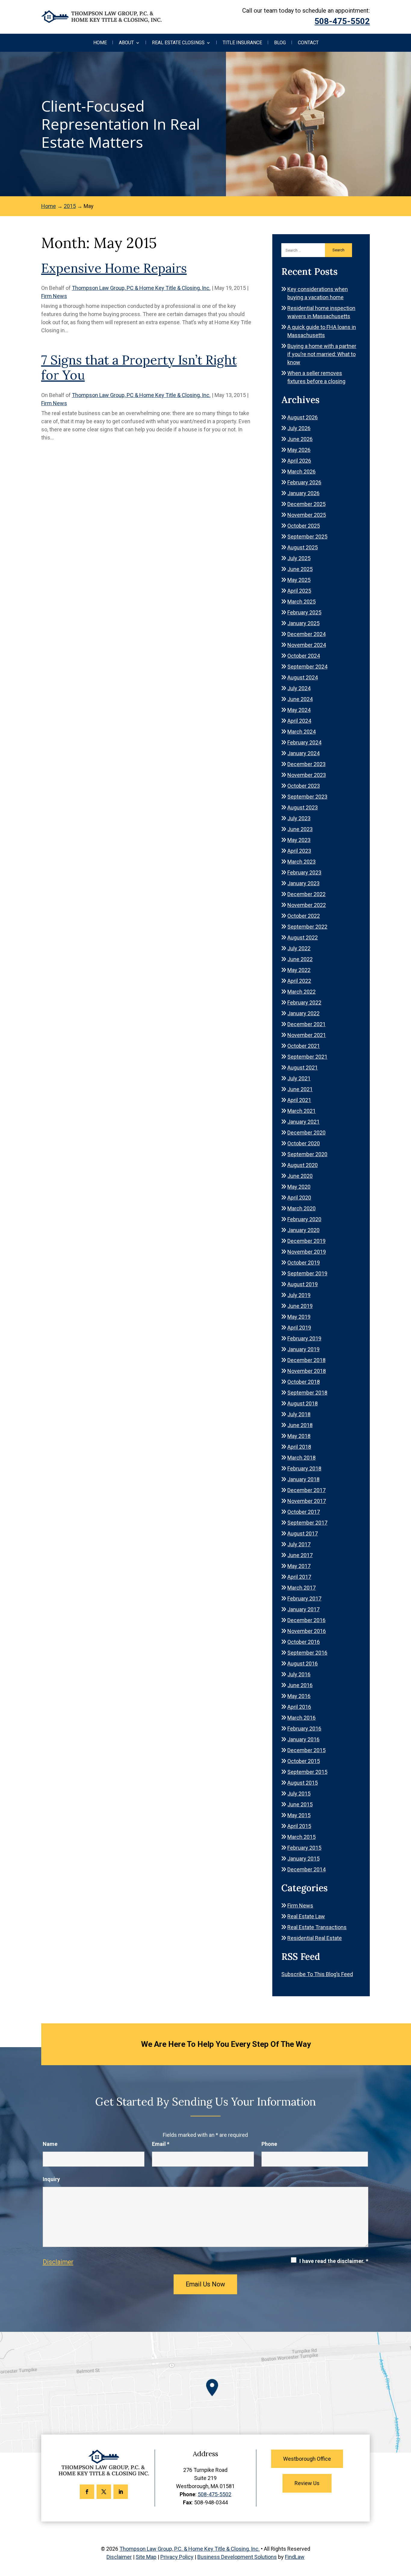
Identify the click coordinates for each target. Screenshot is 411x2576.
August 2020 (303, 1165)
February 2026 (304, 482)
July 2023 (299, 818)
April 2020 (299, 1198)
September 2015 (307, 1772)
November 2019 (307, 1252)
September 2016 (307, 1653)
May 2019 (299, 1317)
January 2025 (303, 623)
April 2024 (299, 721)
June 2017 (300, 1555)
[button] (405, 2532)
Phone (269, 2144)
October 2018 (304, 1382)
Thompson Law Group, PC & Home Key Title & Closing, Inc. (141, 288)
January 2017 (303, 1609)
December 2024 (306, 634)
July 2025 (299, 558)
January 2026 (303, 493)
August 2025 (303, 547)
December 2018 (306, 1360)
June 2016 (300, 1685)
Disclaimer (58, 2262)
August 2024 (303, 677)
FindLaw (295, 2557)
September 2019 (307, 1273)
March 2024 (301, 732)
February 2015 (304, 1848)
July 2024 (299, 688)
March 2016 (301, 1718)
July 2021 (299, 1078)
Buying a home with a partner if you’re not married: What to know (322, 354)
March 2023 (301, 862)
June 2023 (300, 829)
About (126, 43)
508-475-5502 (342, 21)
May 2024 (299, 710)
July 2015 (299, 1794)
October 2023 (304, 786)
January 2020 (303, 1230)
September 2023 (307, 797)
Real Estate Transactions (317, 1927)
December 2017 (306, 1490)
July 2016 (299, 1674)
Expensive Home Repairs (114, 268)
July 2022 (299, 948)
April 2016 (299, 1707)
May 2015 (299, 1815)
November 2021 (307, 1035)
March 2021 (301, 1111)
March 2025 (301, 602)
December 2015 (306, 1750)
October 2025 (304, 526)
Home (100, 43)
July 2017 (299, 1544)
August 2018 (303, 1403)
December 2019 (306, 1241)
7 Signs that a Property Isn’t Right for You (139, 368)
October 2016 (304, 1642)
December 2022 (306, 894)
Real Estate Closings (178, 43)
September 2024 (307, 667)
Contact (308, 43)
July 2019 (299, 1295)
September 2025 (307, 537)
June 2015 (300, 1804)
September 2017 (307, 1523)
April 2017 (299, 1577)
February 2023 (304, 872)
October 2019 (304, 1263)
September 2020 (307, 1154)
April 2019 (299, 1328)
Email (161, 2144)
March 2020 (301, 1208)
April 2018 (299, 1447)
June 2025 (300, 569)
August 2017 (303, 1533)
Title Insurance (242, 43)
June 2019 (300, 1306)
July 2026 (299, 428)
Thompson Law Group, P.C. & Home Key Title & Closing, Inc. (190, 2549)
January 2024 (303, 753)
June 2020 (300, 1176)
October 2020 (304, 1143)
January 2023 (303, 883)
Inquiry (51, 2179)
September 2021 (307, 1057)
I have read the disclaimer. (334, 2261)
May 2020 (299, 1187)
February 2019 (304, 1338)
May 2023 (299, 840)
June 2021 (300, 1089)
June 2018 (300, 1425)
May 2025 (299, 580)
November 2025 (307, 515)
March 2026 (301, 472)
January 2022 (303, 1013)
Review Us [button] (307, 2483)
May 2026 (299, 450)
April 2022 (299, 981)
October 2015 (304, 1761)
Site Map (146, 2557)
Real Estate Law (306, 1916)
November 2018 (307, 1371)
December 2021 (306, 1024)
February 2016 (304, 1729)
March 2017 (301, 1588)
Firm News (54, 296)
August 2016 (303, 1664)
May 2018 (299, 1436)
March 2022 (301, 992)
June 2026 (300, 439)
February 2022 (304, 1002)
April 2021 (299, 1100)
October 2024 (304, 656)
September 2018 (307, 1393)
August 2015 (303, 1783)
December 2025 (306, 504)
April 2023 (299, 851)
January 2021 (303, 1122)
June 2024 (300, 699)
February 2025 (304, 612)
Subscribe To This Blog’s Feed (317, 1974)
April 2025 (299, 591)
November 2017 (307, 1501)
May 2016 (299, 1696)
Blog (280, 43)
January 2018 (303, 1479)
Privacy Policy (177, 2557)
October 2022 (304, 916)
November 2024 (307, 645)
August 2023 (303, 807)
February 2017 (304, 1598)
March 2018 (301, 1458)
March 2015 (301, 1837)
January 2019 (303, 1349)
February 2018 (304, 1468)
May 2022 (299, 970)
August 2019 (303, 1284)
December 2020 (306, 1133)
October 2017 (304, 1512)
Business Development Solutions (237, 2557)
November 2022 (307, 905)
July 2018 (299, 1414)
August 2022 (303, 937)
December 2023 (306, 764)
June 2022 (300, 959)
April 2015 (299, 1826)
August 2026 (303, 417)
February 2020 (304, 1219)
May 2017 (299, 1566)
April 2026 (299, 461)
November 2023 (307, 775)
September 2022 (307, 927)
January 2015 (303, 1859)
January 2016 (303, 1739)
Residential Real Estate (315, 1938)
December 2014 (306, 1869)
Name (50, 2144)
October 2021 (304, 1046)
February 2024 (304, 742)
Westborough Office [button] (307, 2459)
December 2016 (306, 1620)
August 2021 (303, 1068)
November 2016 (307, 1631)
